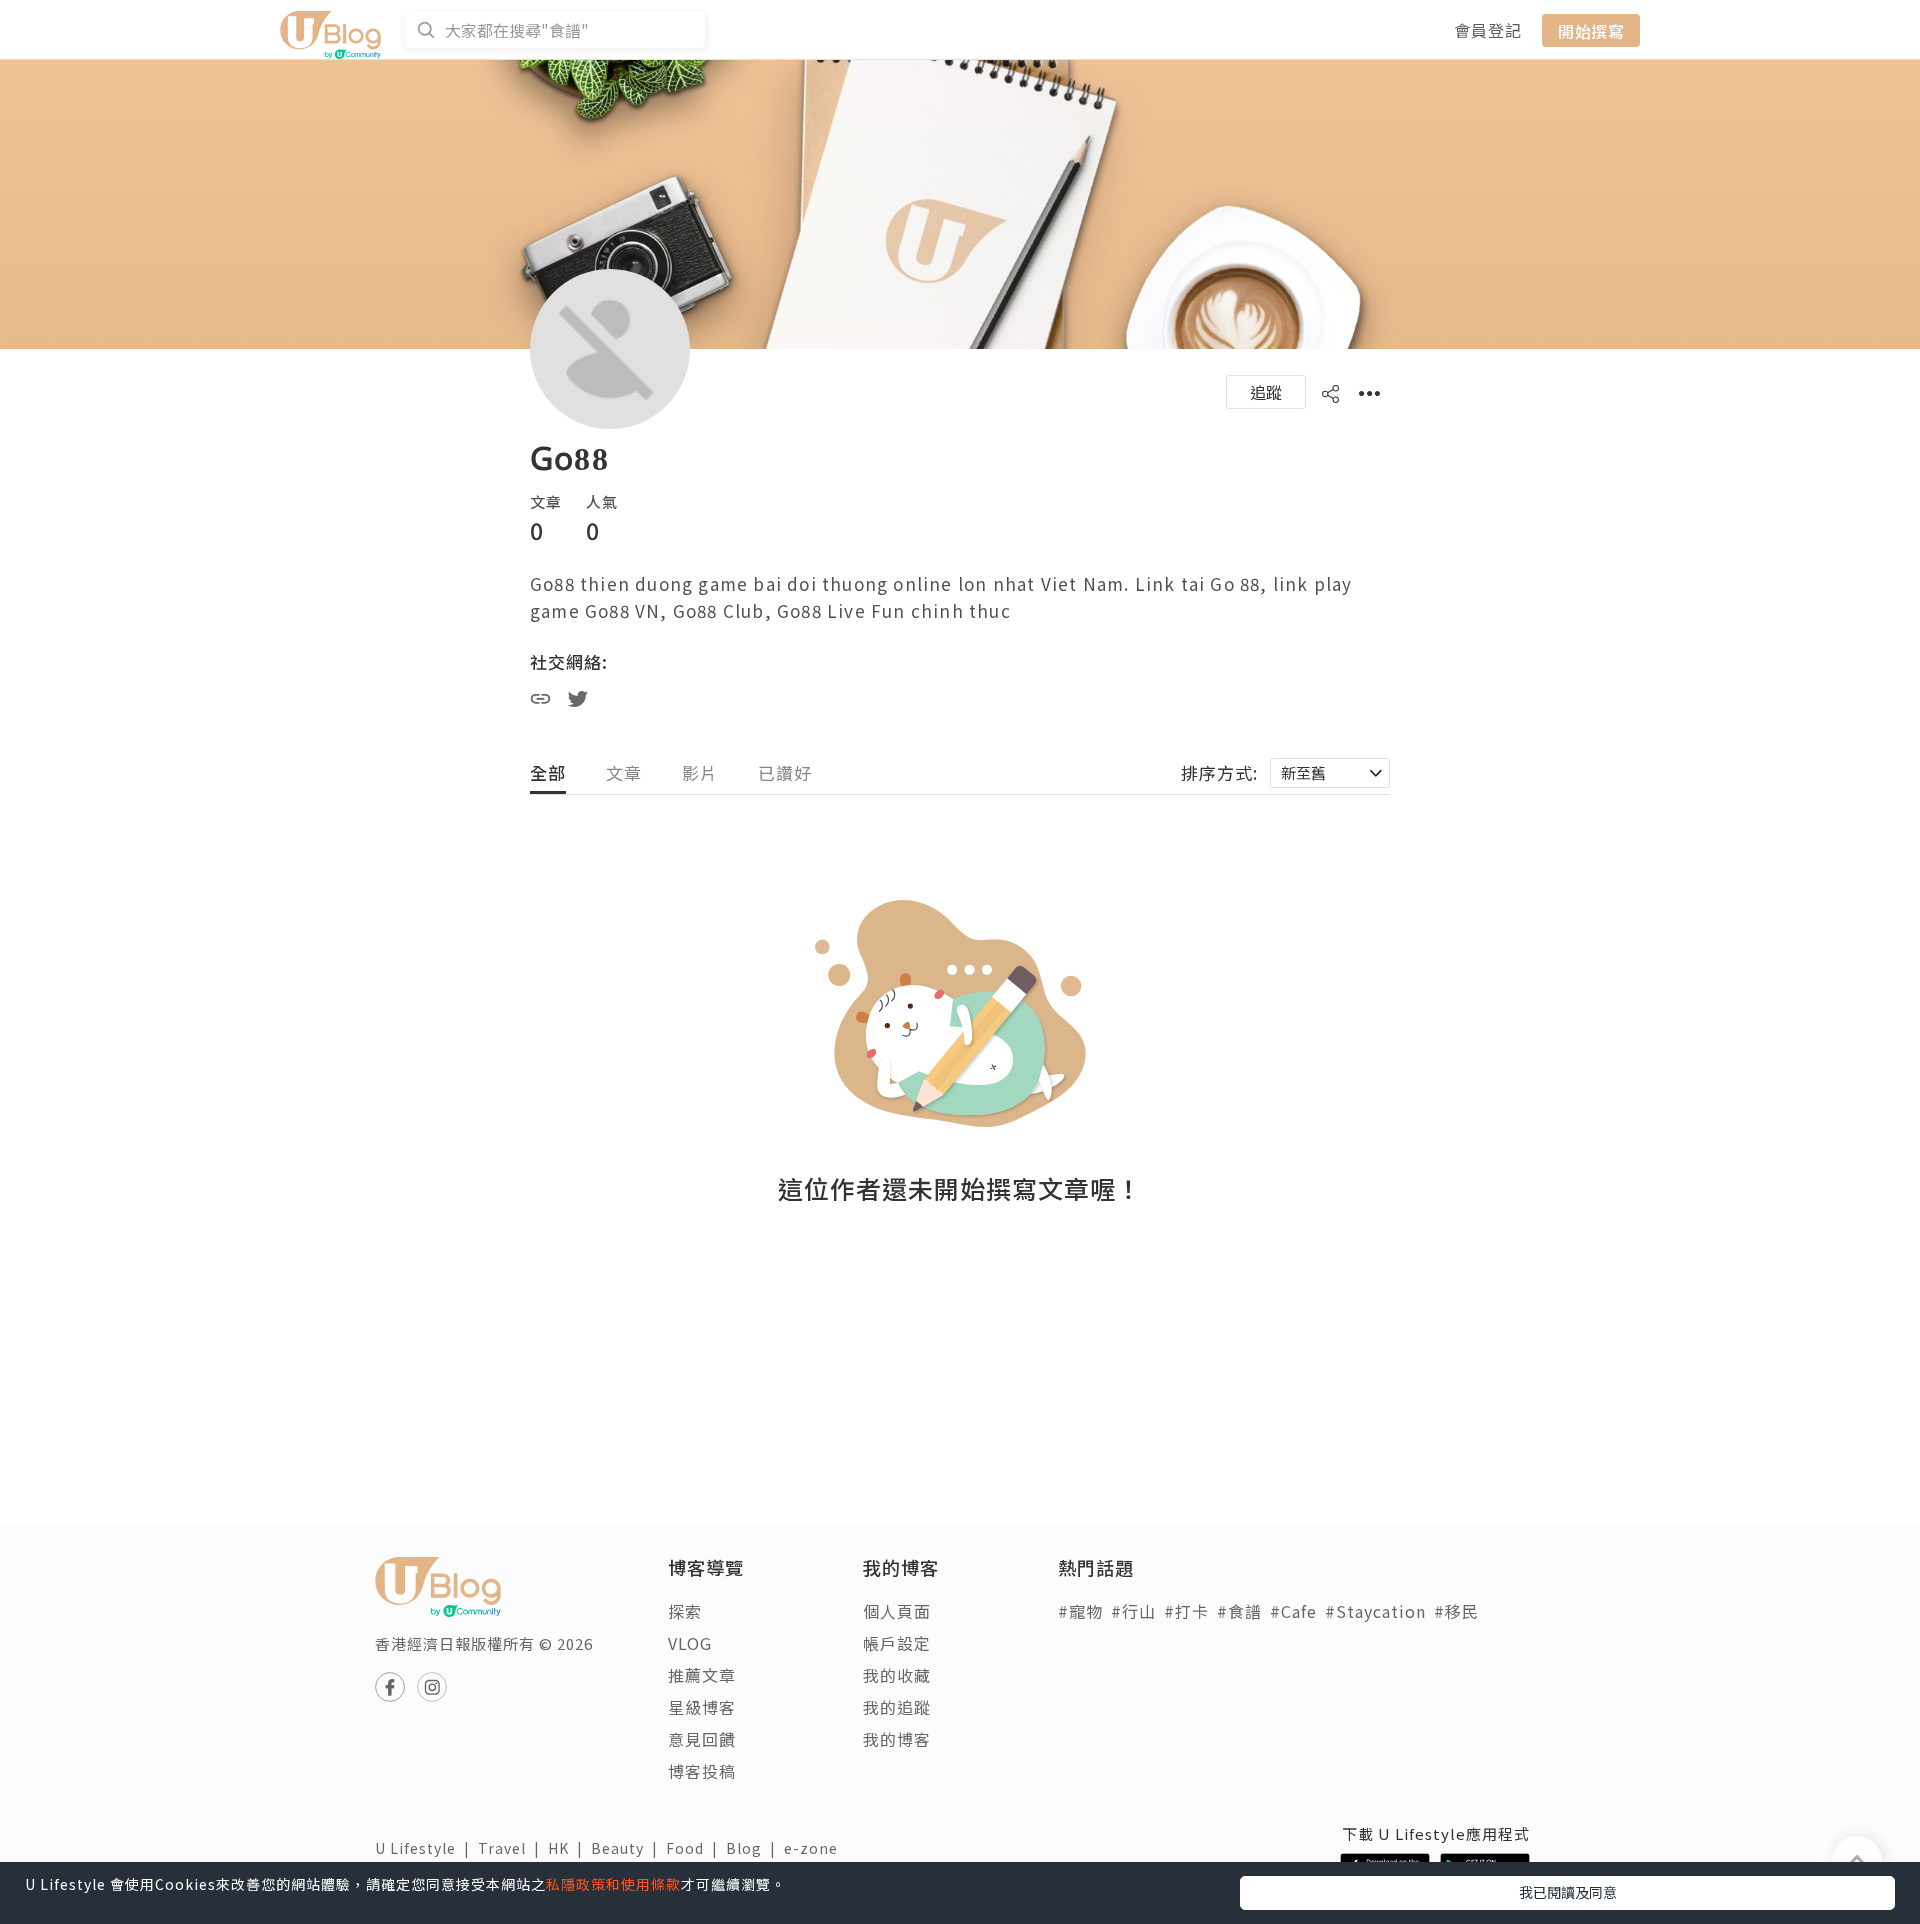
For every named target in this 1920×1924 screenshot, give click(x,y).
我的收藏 (897, 1675)
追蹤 (1266, 392)
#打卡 (1186, 1611)
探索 (685, 1611)
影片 (700, 772)
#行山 (1133, 1611)
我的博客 (897, 1739)
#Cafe (1293, 1611)
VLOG (690, 1643)
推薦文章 (702, 1675)
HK (569, 1848)
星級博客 (702, 1707)
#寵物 (1080, 1611)
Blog (755, 1848)
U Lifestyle (426, 1848)
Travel (513, 1848)
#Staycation (1375, 1611)
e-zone (815, 1848)
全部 (548, 772)
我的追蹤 (897, 1707)
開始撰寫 (1591, 30)
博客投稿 (702, 1771)
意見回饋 (702, 1739)
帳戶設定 (897, 1643)
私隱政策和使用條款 (613, 1884)
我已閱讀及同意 (1568, 1892)
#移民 (1456, 1611)
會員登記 (1488, 30)
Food (696, 1848)
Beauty (628, 1848)
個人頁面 (897, 1611)
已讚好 (785, 772)
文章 (624, 772)
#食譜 (1239, 1611)
